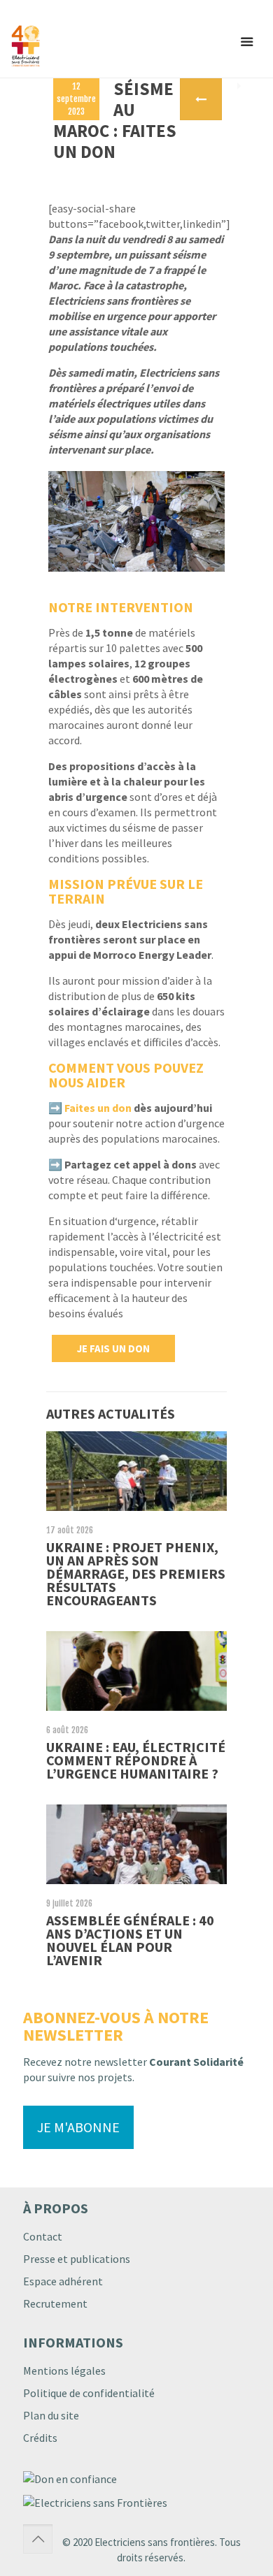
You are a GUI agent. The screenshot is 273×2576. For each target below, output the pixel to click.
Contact (43, 2236)
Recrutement (55, 2303)
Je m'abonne (78, 2127)
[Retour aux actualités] (201, 99)
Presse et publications (77, 2259)
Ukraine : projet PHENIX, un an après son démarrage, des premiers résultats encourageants (136, 1573)
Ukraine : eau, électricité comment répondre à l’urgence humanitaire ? (136, 1760)
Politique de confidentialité (89, 2393)
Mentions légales (64, 2371)
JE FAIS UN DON (113, 1348)
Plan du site (51, 2415)
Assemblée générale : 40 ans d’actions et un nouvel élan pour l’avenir (130, 1940)
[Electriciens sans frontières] (70, 46)
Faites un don (98, 1108)
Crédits (40, 2438)
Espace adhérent (63, 2281)
